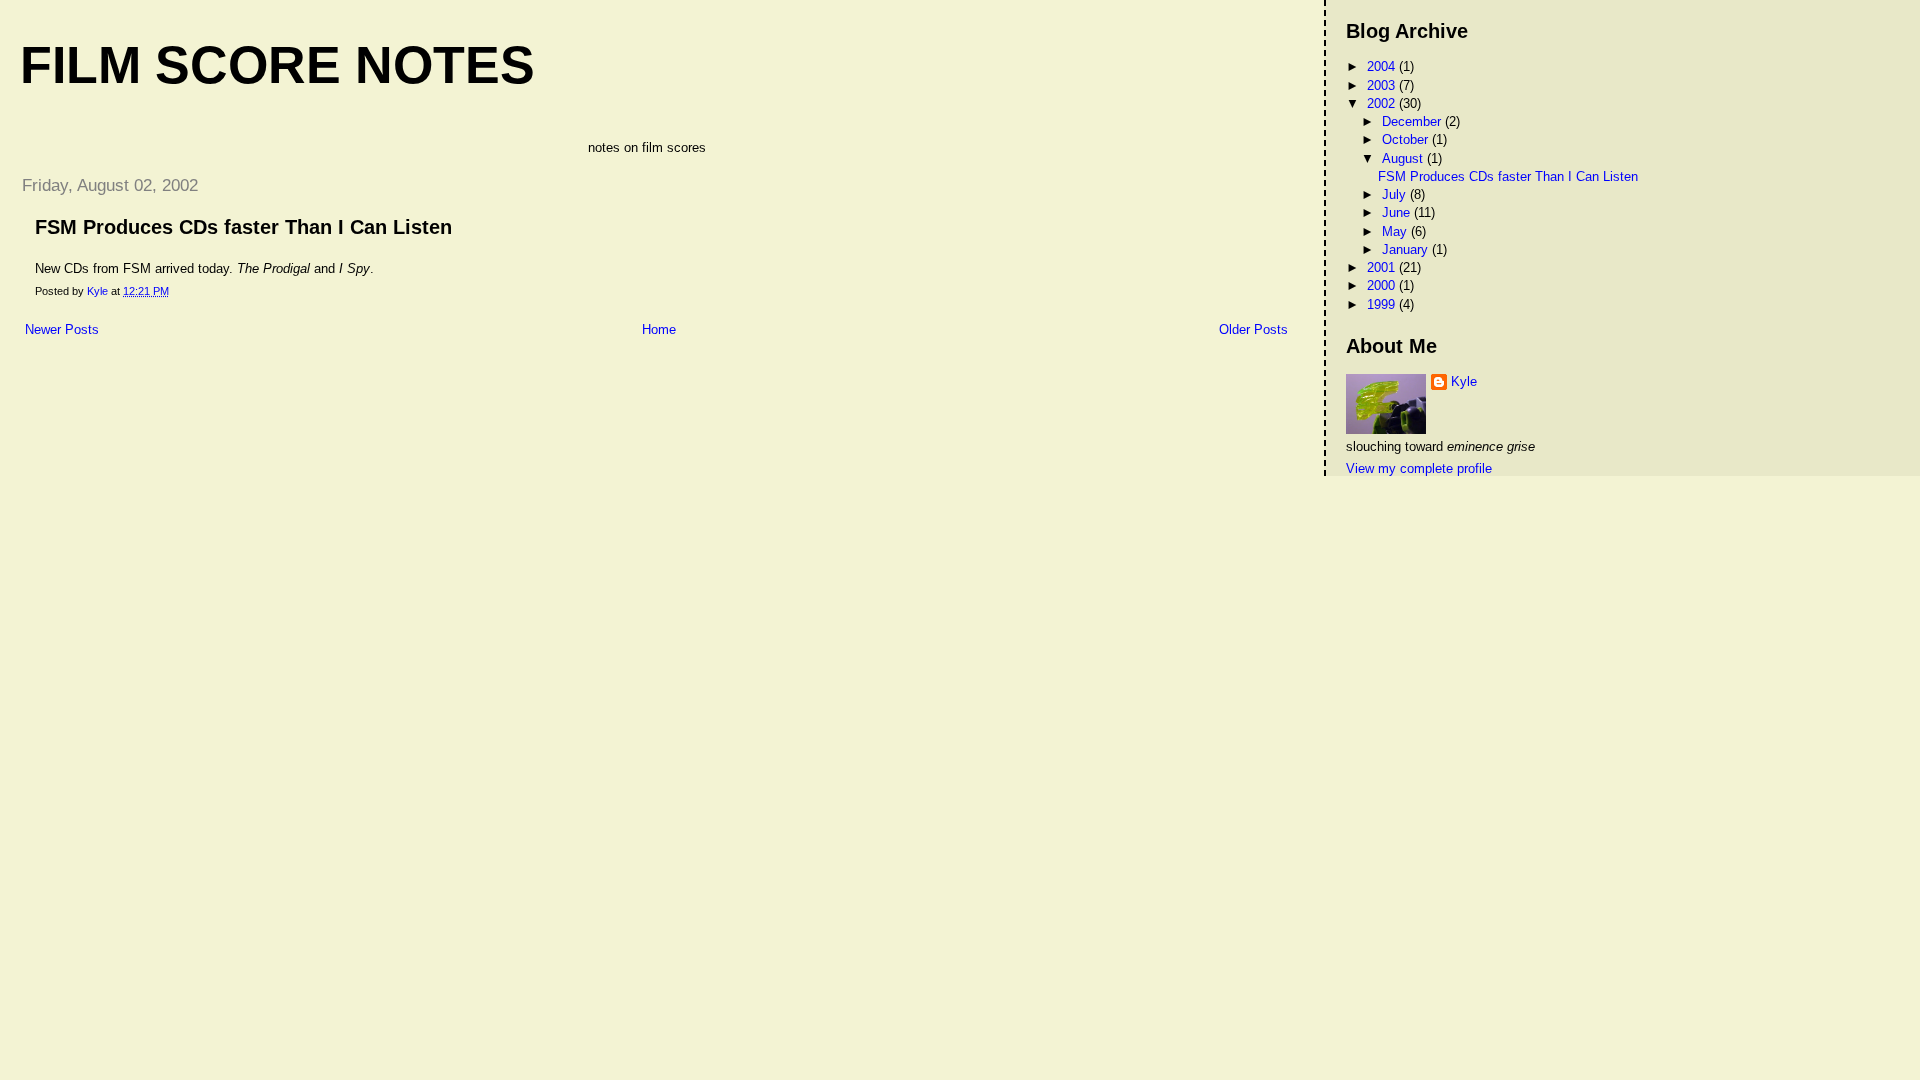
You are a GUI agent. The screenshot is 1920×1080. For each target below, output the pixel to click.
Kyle (1464, 381)
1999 (1383, 304)
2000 (1383, 285)
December (1413, 121)
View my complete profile (1419, 468)
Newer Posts (62, 329)
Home (659, 329)
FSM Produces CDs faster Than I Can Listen (243, 227)
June (1398, 212)
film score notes (277, 65)
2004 (1383, 66)
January (1407, 249)
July (1396, 194)
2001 (1383, 267)
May (1396, 231)
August (1404, 158)
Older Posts (1253, 329)
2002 (1383, 103)
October (1407, 139)
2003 (1383, 85)
